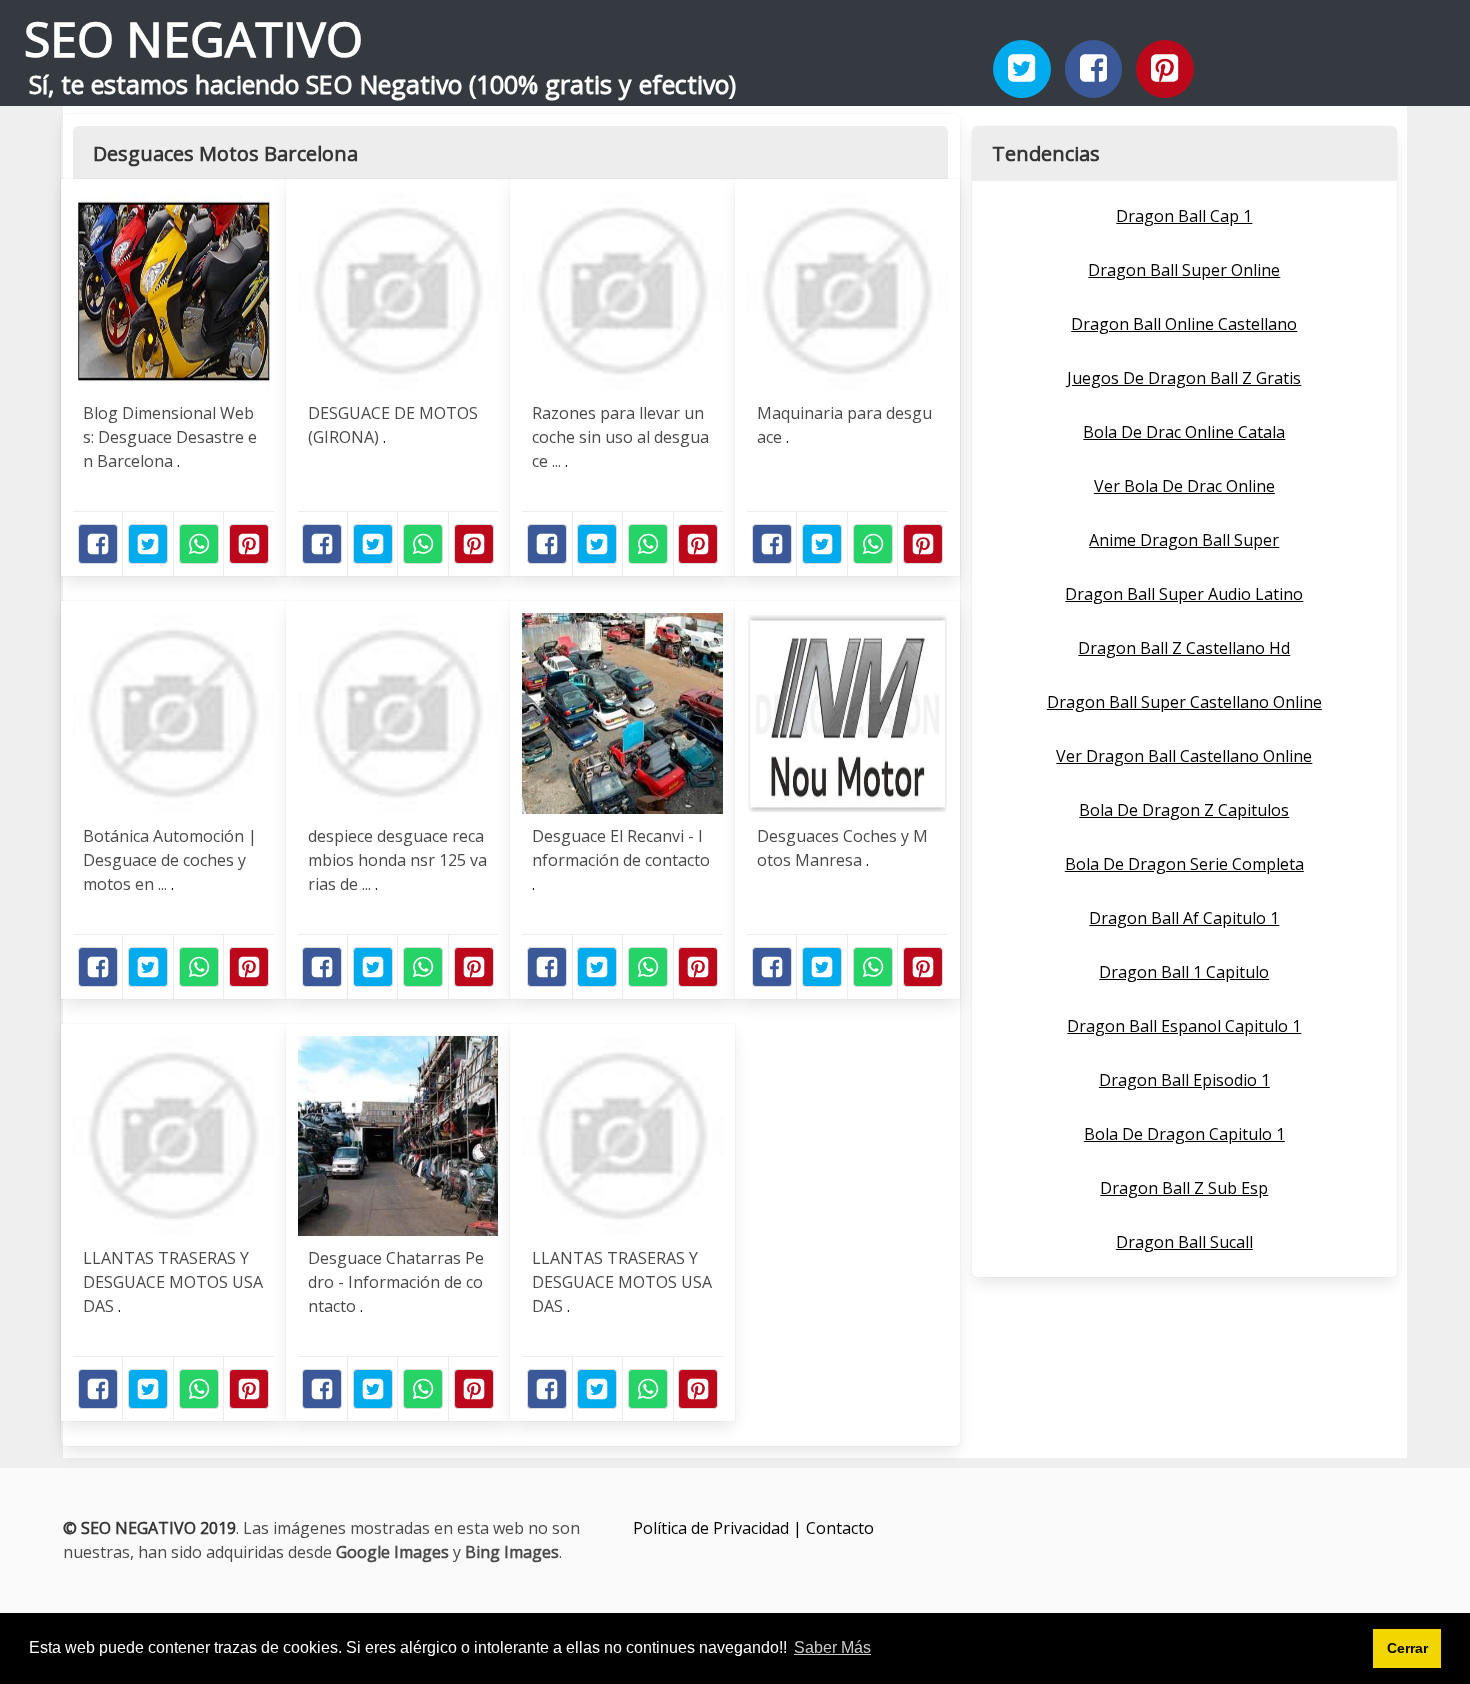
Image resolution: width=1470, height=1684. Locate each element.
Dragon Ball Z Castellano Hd (1184, 648)
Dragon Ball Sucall (1184, 1242)
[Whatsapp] (199, 544)
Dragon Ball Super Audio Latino (1184, 594)
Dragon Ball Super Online (1184, 270)
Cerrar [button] (1407, 1648)
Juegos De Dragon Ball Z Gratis (1184, 378)
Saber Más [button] (832, 1647)
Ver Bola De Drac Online (1184, 486)
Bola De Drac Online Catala (1184, 432)
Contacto (840, 1528)
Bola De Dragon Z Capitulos (1184, 810)
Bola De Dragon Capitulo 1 (1184, 1134)
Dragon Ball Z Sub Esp (1184, 1188)
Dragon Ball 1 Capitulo (1184, 972)
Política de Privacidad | (719, 1528)
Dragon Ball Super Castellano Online (1184, 702)
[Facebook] (1094, 69)
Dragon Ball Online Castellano (1184, 324)
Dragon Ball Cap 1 (1184, 216)
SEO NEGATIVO (193, 38)
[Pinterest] (1165, 69)
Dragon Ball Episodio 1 (1184, 1080)
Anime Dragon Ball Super (1184, 540)
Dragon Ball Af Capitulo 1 (1184, 918)
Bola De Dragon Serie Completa (1184, 864)
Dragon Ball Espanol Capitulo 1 (1184, 1026)
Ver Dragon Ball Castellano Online (1184, 756)
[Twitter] (1022, 69)
